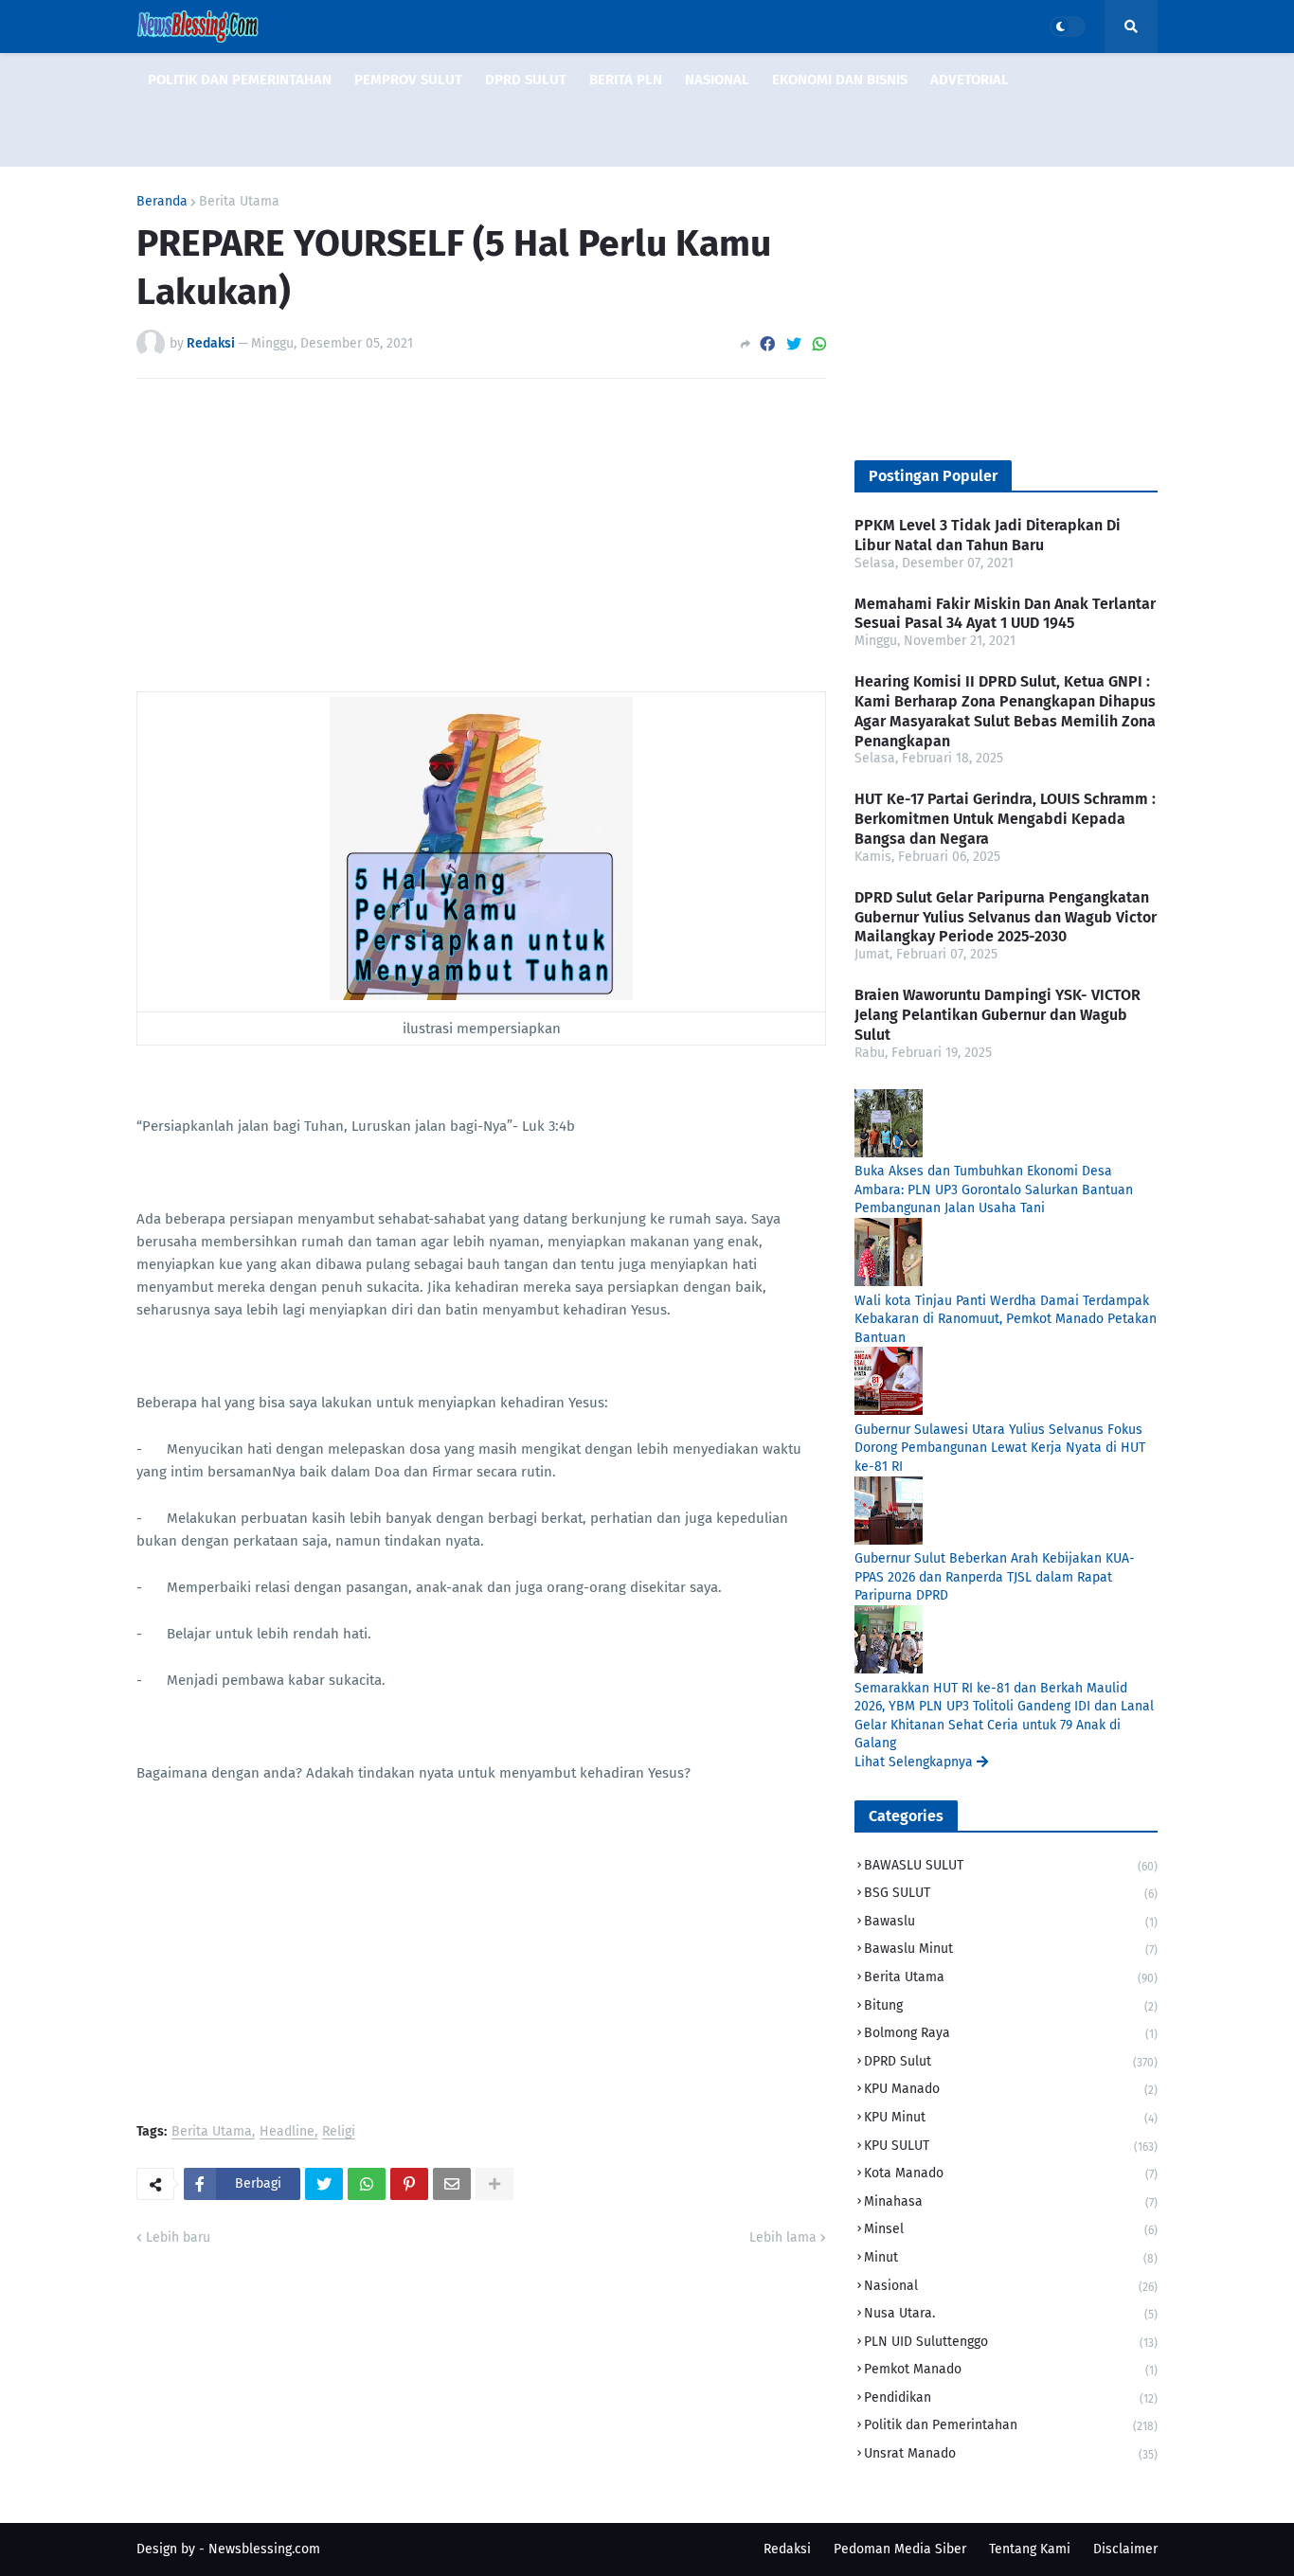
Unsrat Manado (1011, 2453)
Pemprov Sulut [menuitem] (408, 80)
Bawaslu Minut (1011, 1949)
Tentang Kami (1030, 2549)
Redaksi (787, 2549)
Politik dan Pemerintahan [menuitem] (240, 80)
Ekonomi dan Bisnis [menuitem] (840, 80)
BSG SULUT (1011, 1893)
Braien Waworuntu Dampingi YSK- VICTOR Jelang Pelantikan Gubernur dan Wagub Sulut (997, 1015)
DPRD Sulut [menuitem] (526, 80)
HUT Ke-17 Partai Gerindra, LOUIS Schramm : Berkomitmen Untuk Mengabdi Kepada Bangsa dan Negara (1005, 819)
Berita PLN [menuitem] (626, 80)
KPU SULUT (1011, 2146)
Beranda (162, 202)
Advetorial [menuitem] (970, 80)
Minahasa (1011, 2201)
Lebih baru (178, 2237)
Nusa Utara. (1011, 2313)
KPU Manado (1011, 2089)
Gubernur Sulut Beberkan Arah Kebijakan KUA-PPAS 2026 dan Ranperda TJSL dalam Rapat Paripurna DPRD (995, 1577)
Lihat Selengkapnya (916, 1762)
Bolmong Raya (1011, 2033)
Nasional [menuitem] (717, 80)
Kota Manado (1011, 2173)
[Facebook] (767, 344)
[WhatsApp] (819, 344)
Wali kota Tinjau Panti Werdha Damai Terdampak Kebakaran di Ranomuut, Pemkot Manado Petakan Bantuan (1006, 1319)
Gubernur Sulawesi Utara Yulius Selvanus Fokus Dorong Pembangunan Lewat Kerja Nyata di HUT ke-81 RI (1000, 1448)
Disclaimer (1125, 2549)
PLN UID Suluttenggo (1011, 2342)
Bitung (1011, 2005)
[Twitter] (794, 344)
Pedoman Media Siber (900, 2549)
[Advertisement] (481, 535)
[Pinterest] (409, 2184)
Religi (339, 2132)
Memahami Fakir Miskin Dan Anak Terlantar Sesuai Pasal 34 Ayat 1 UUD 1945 (1005, 614)
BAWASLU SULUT (1011, 1865)
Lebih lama (783, 2237)
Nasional (1011, 2286)
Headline (287, 2132)
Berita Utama (239, 202)
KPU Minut (1011, 2117)
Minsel (1011, 2229)
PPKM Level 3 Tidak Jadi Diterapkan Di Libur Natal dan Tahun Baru (988, 535)
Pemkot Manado (1011, 2369)
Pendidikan (1011, 2397)
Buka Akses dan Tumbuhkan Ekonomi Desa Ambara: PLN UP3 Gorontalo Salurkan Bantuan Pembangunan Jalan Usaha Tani (994, 1190)
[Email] (452, 2184)
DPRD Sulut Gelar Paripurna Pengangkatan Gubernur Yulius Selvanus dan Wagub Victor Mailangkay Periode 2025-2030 (1006, 917)
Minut (1011, 2257)
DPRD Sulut (1011, 2061)
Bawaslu (1011, 1921)
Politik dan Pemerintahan (1011, 2425)
